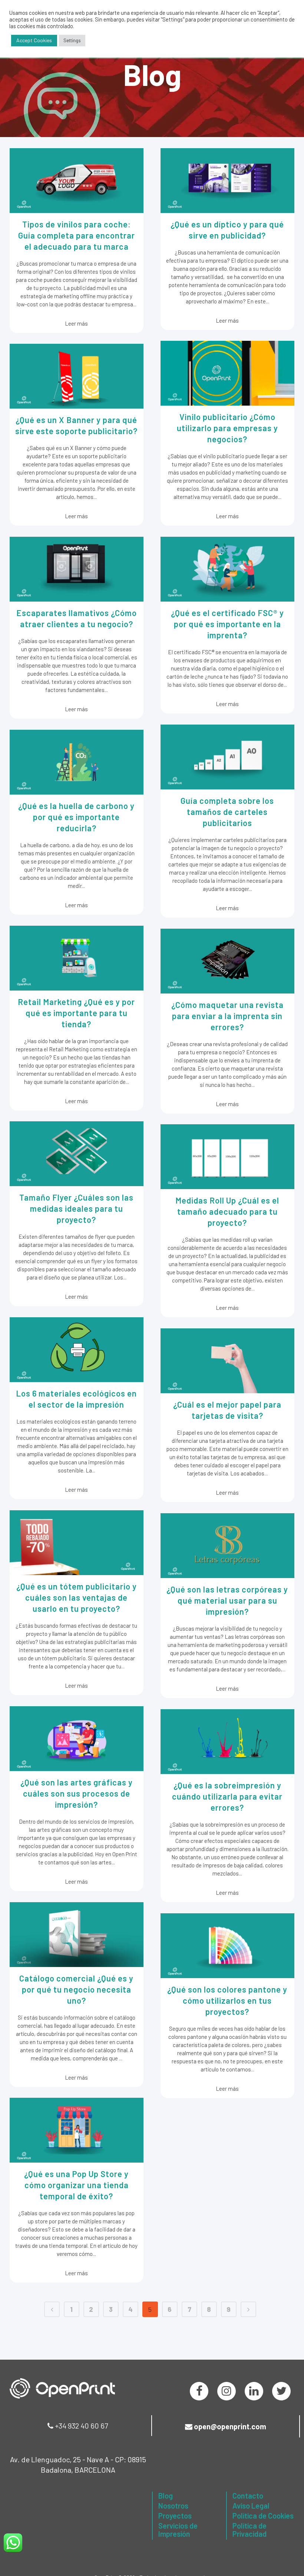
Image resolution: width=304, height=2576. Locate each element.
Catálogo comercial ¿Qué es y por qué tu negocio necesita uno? (76, 1989)
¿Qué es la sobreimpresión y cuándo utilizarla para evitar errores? (227, 1796)
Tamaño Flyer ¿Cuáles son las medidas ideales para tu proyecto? (76, 1208)
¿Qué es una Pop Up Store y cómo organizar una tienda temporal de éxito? (76, 2185)
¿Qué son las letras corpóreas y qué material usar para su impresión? (227, 1600)
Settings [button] (72, 40)
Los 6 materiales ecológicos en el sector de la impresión (76, 1399)
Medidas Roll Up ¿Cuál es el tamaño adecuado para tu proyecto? (227, 1211)
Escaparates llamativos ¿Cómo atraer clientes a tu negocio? (77, 618)
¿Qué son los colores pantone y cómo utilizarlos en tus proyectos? (227, 2000)
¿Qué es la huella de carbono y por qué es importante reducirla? (76, 817)
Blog (166, 2496)
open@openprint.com (230, 2426)
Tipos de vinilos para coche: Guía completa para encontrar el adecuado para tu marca (77, 235)
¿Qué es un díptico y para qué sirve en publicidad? (227, 230)
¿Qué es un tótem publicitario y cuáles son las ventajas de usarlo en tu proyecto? (77, 1597)
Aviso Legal (251, 2506)
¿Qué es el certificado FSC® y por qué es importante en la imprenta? (227, 624)
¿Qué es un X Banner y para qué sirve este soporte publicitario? (76, 425)
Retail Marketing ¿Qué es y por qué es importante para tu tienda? (76, 1013)
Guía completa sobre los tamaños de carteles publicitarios (227, 812)
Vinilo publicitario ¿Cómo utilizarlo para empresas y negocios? (227, 428)
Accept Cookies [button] (34, 40)
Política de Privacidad (250, 2530)
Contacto (248, 2496)
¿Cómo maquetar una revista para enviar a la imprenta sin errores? (227, 1016)
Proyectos (175, 2516)
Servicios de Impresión (178, 2530)
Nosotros (173, 2506)
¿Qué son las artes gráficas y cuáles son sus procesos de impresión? (77, 1793)
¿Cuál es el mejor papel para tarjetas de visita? (227, 1410)
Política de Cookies (263, 2516)
